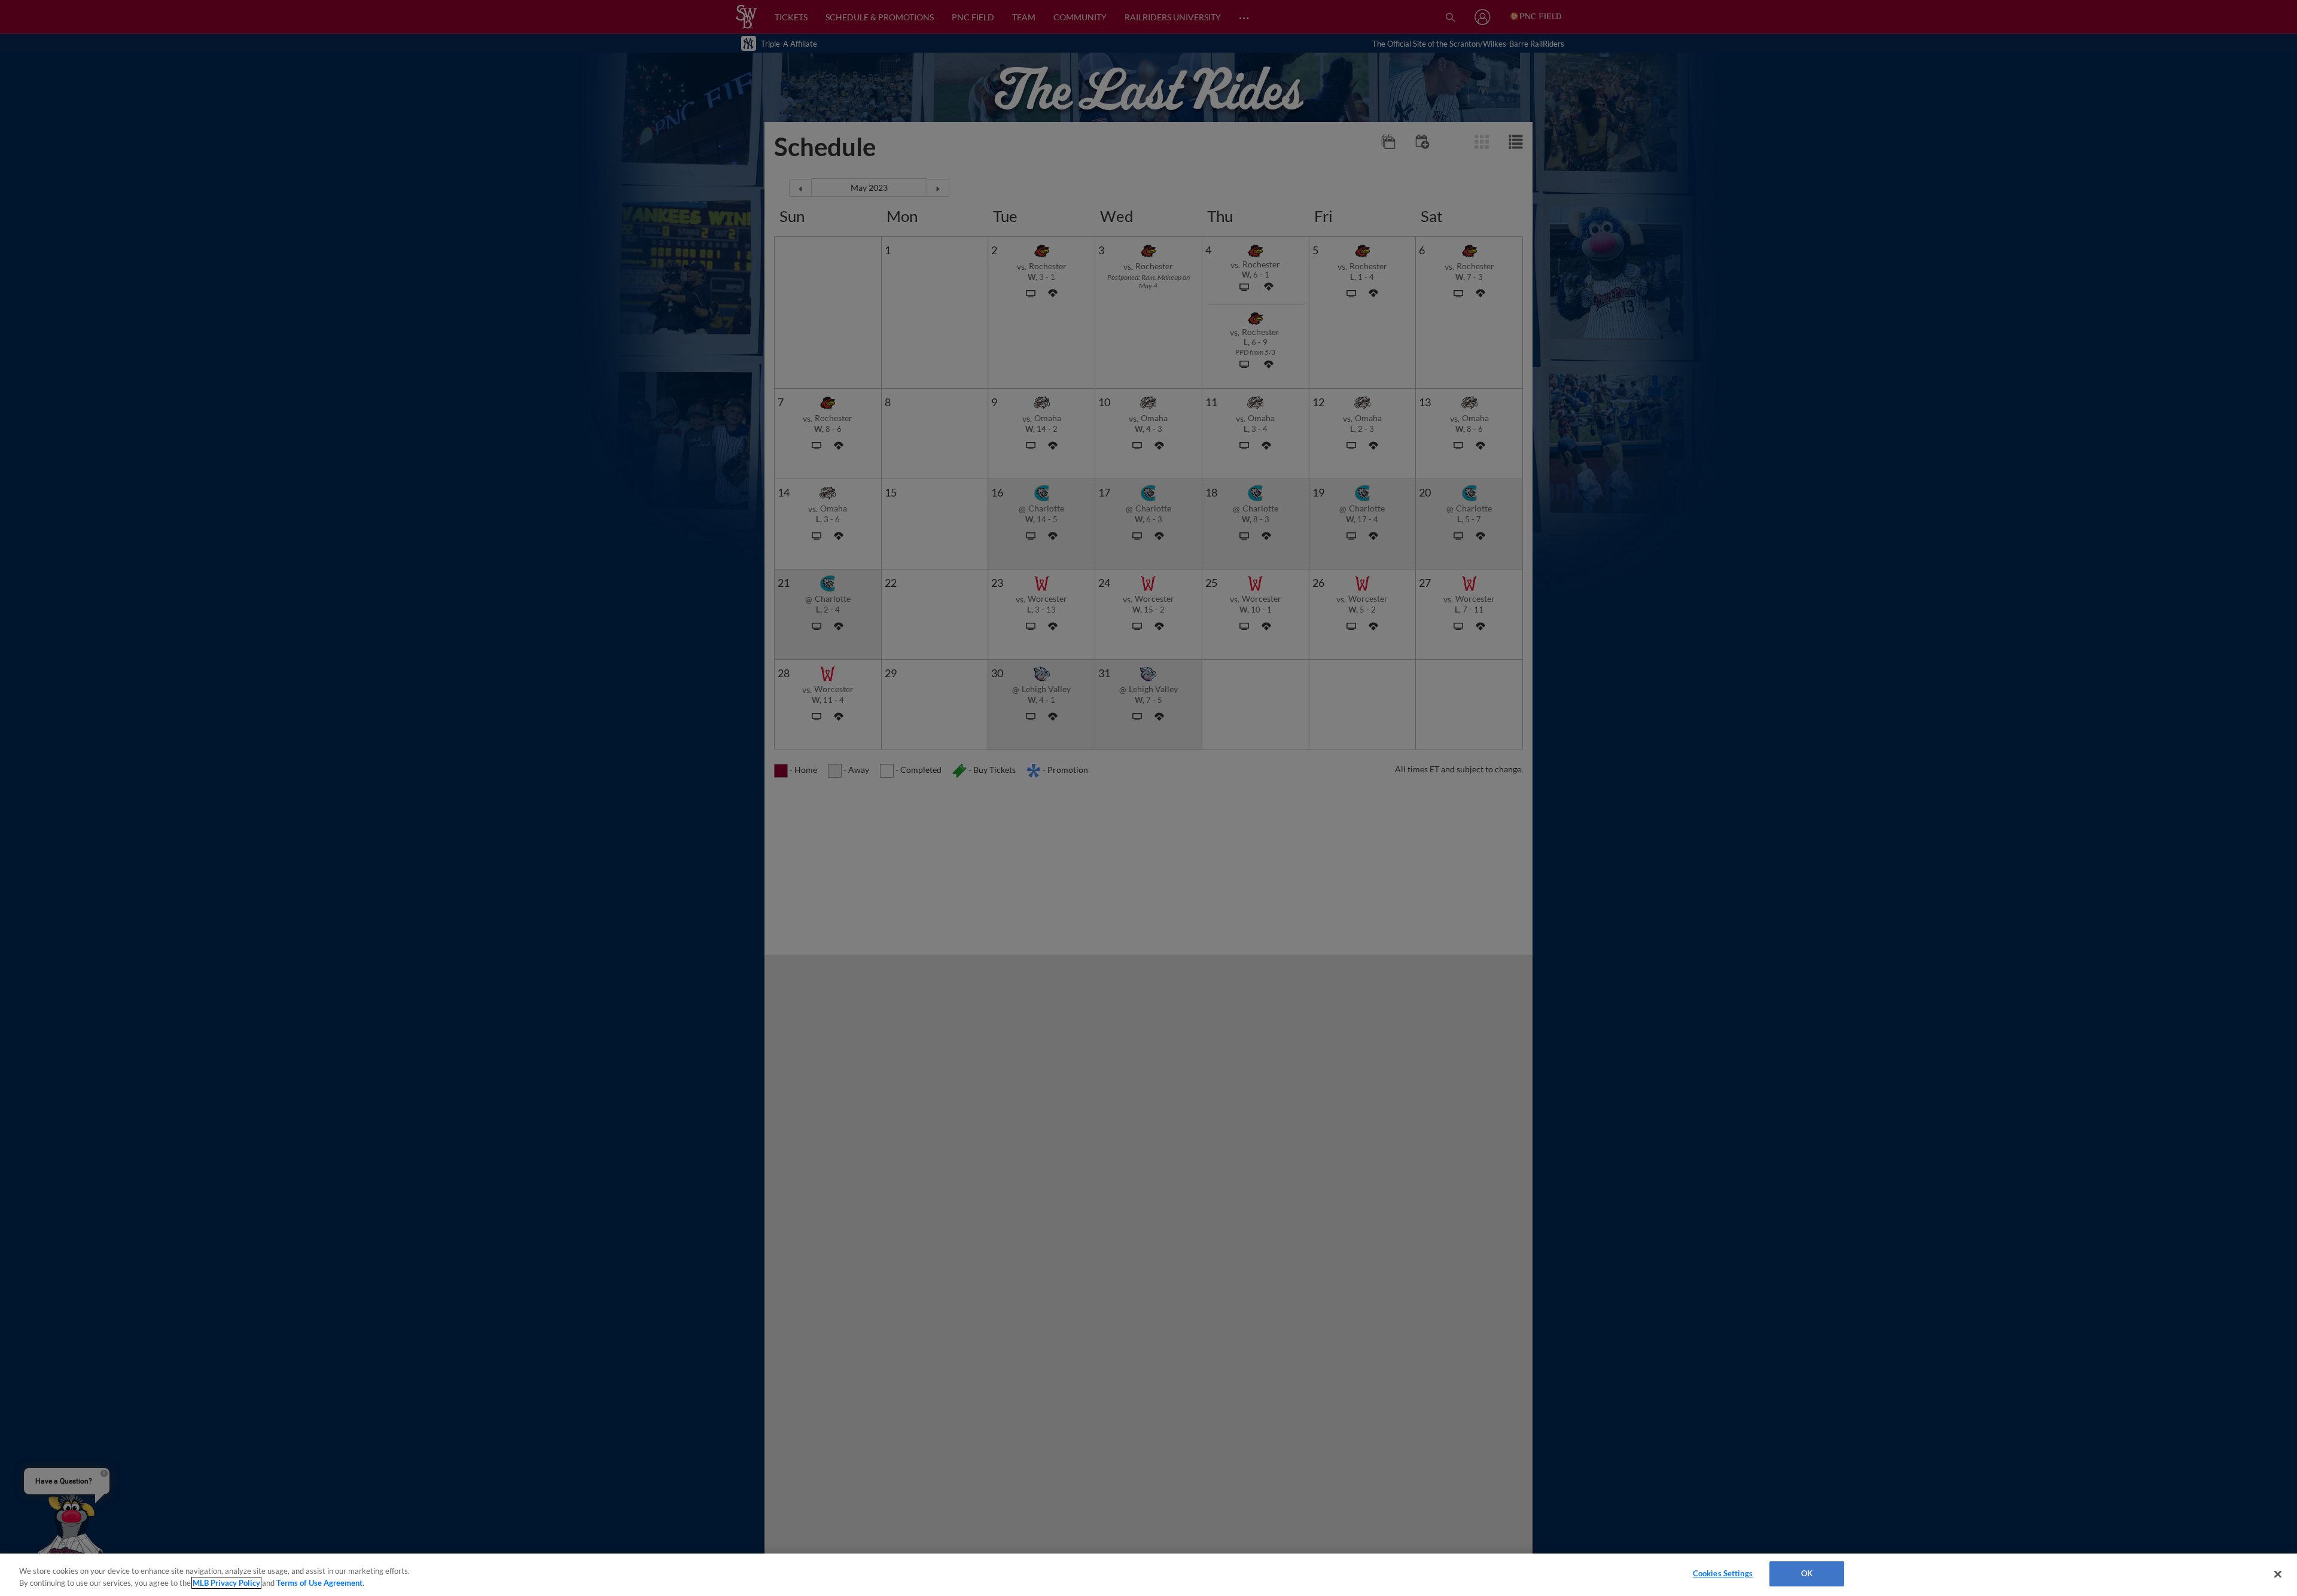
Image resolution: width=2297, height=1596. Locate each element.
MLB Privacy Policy (226, 1583)
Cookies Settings (1723, 1573)
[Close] (2278, 1574)
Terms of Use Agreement (319, 1583)
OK (1807, 1573)
